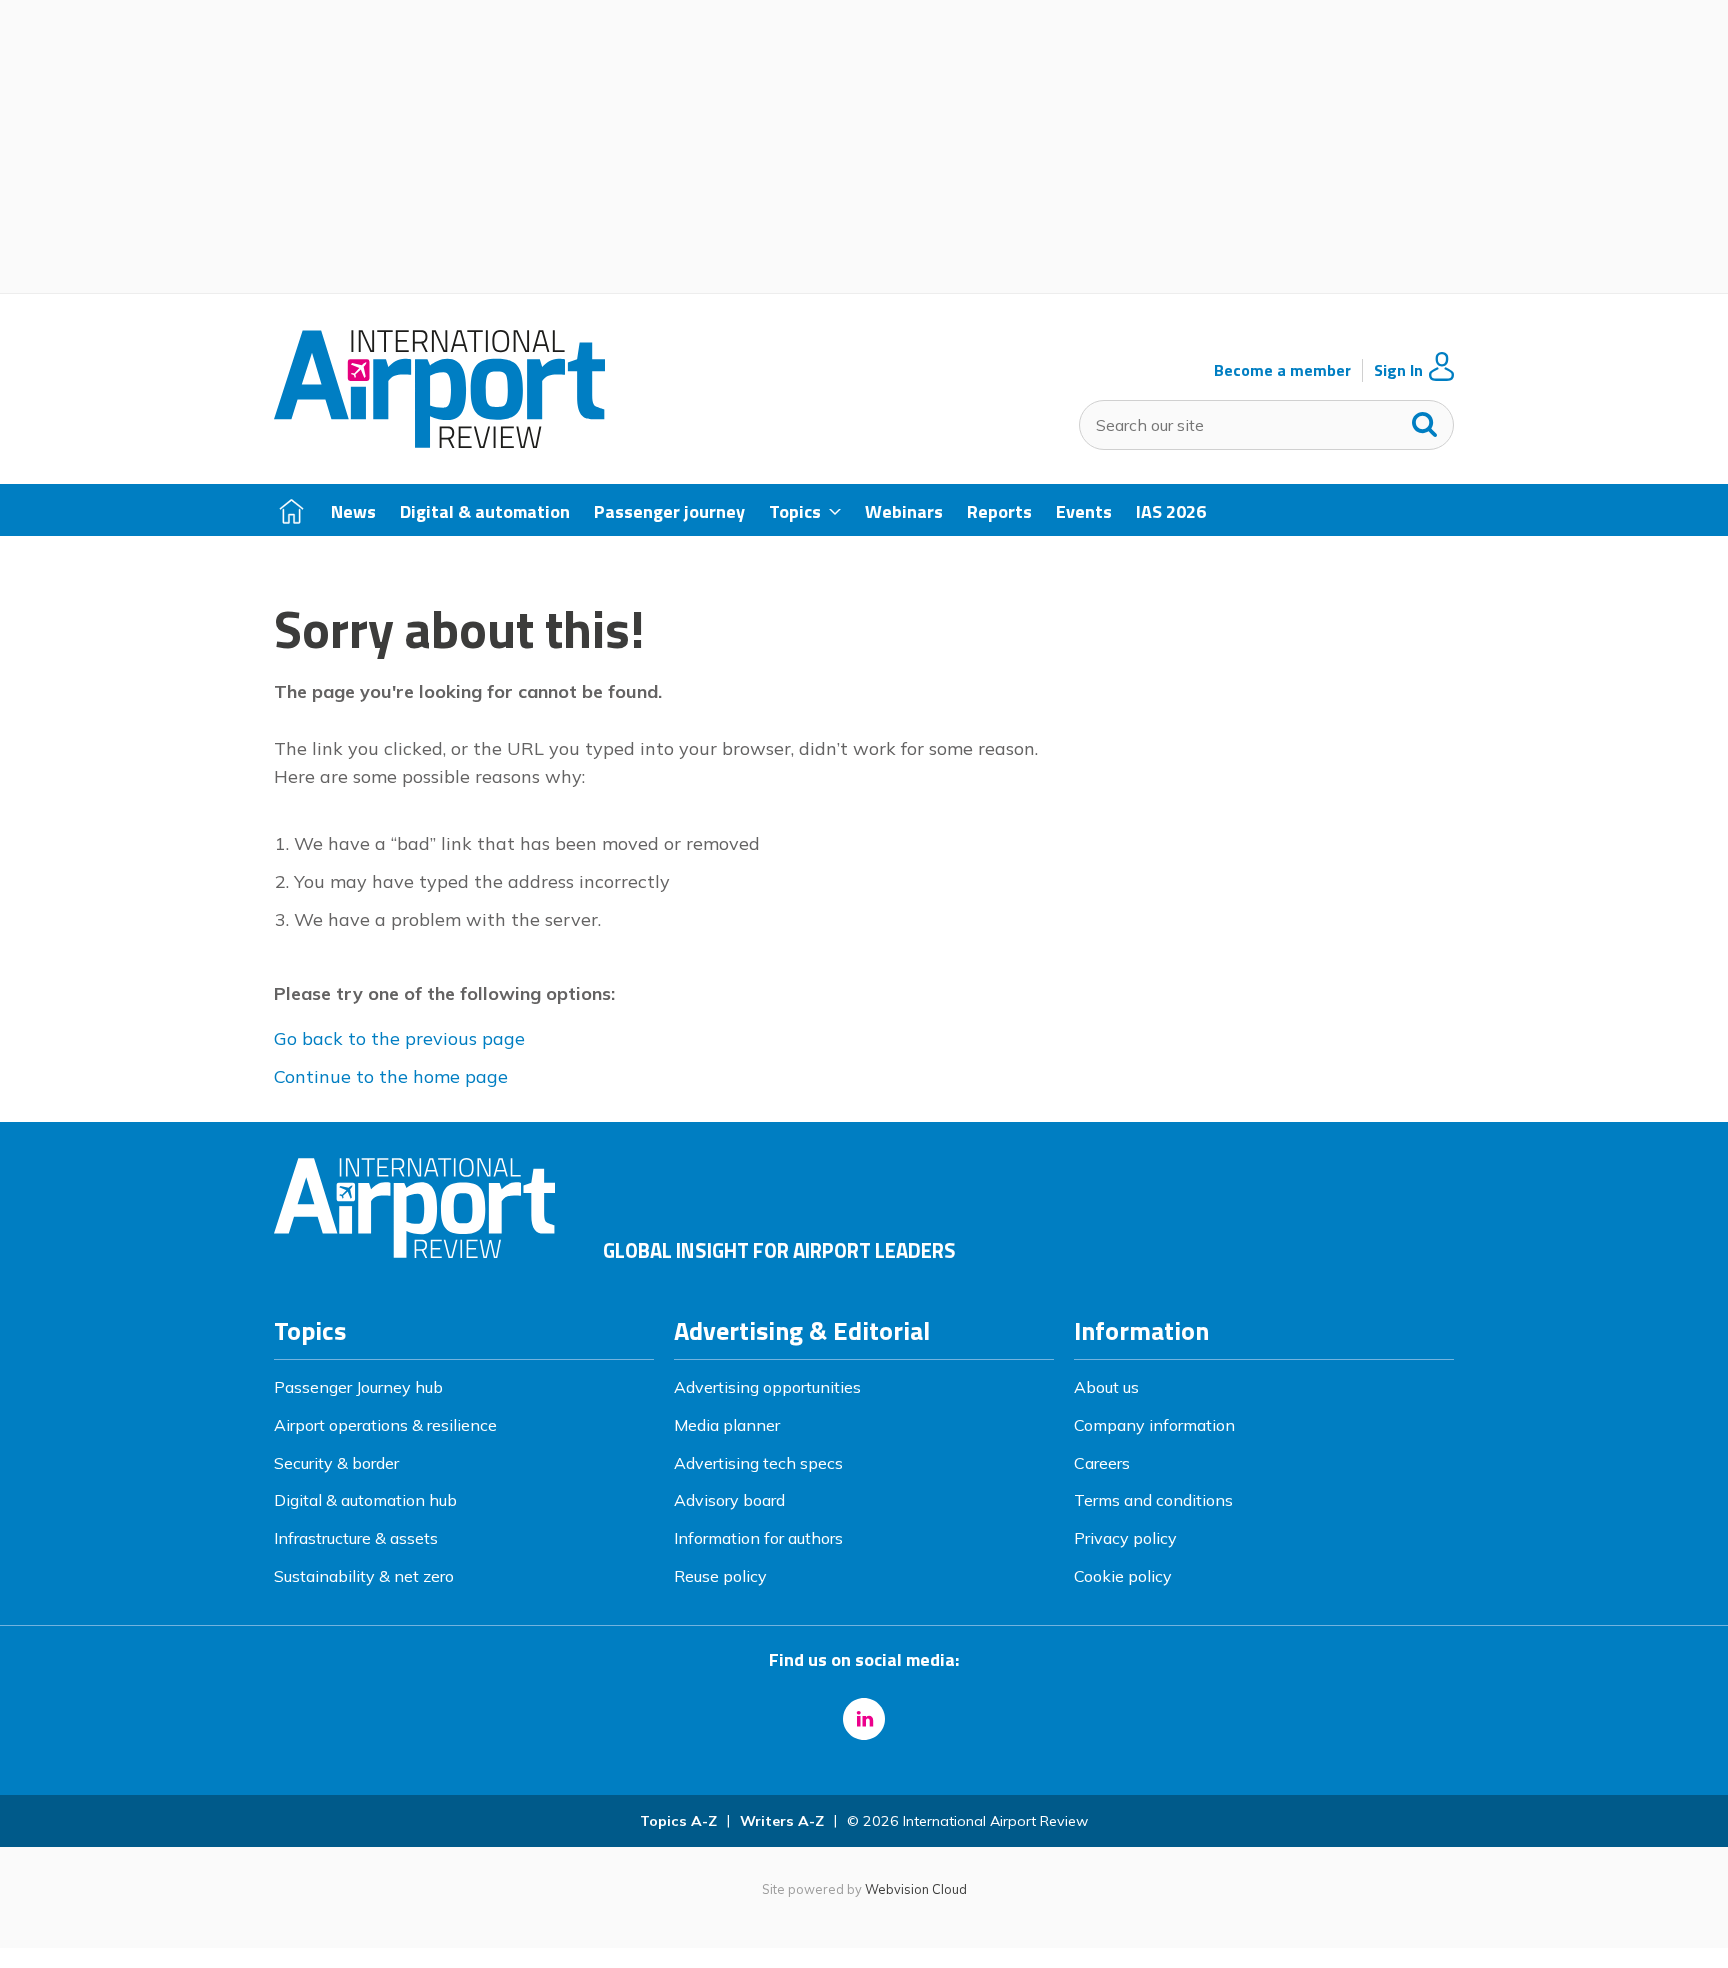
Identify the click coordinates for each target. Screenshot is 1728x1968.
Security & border (336, 1463)
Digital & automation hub (365, 1500)
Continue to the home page (391, 1076)
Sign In (1398, 370)
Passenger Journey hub (358, 1387)
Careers (1102, 1463)
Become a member (1282, 370)
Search (1425, 420)
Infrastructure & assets (356, 1538)
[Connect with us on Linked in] (864, 1719)
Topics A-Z (678, 1821)
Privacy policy (1125, 1538)
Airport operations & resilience (385, 1425)
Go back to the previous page (399, 1038)
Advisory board (729, 1500)
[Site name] (439, 442)
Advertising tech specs (758, 1463)
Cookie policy (1123, 1576)
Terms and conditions (1153, 1500)
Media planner (727, 1425)
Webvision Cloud (916, 1889)
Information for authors (758, 1538)
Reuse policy (720, 1576)
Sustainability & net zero (364, 1576)
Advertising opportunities (767, 1387)
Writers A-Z (782, 1821)
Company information (1154, 1425)
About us (1106, 1387)
